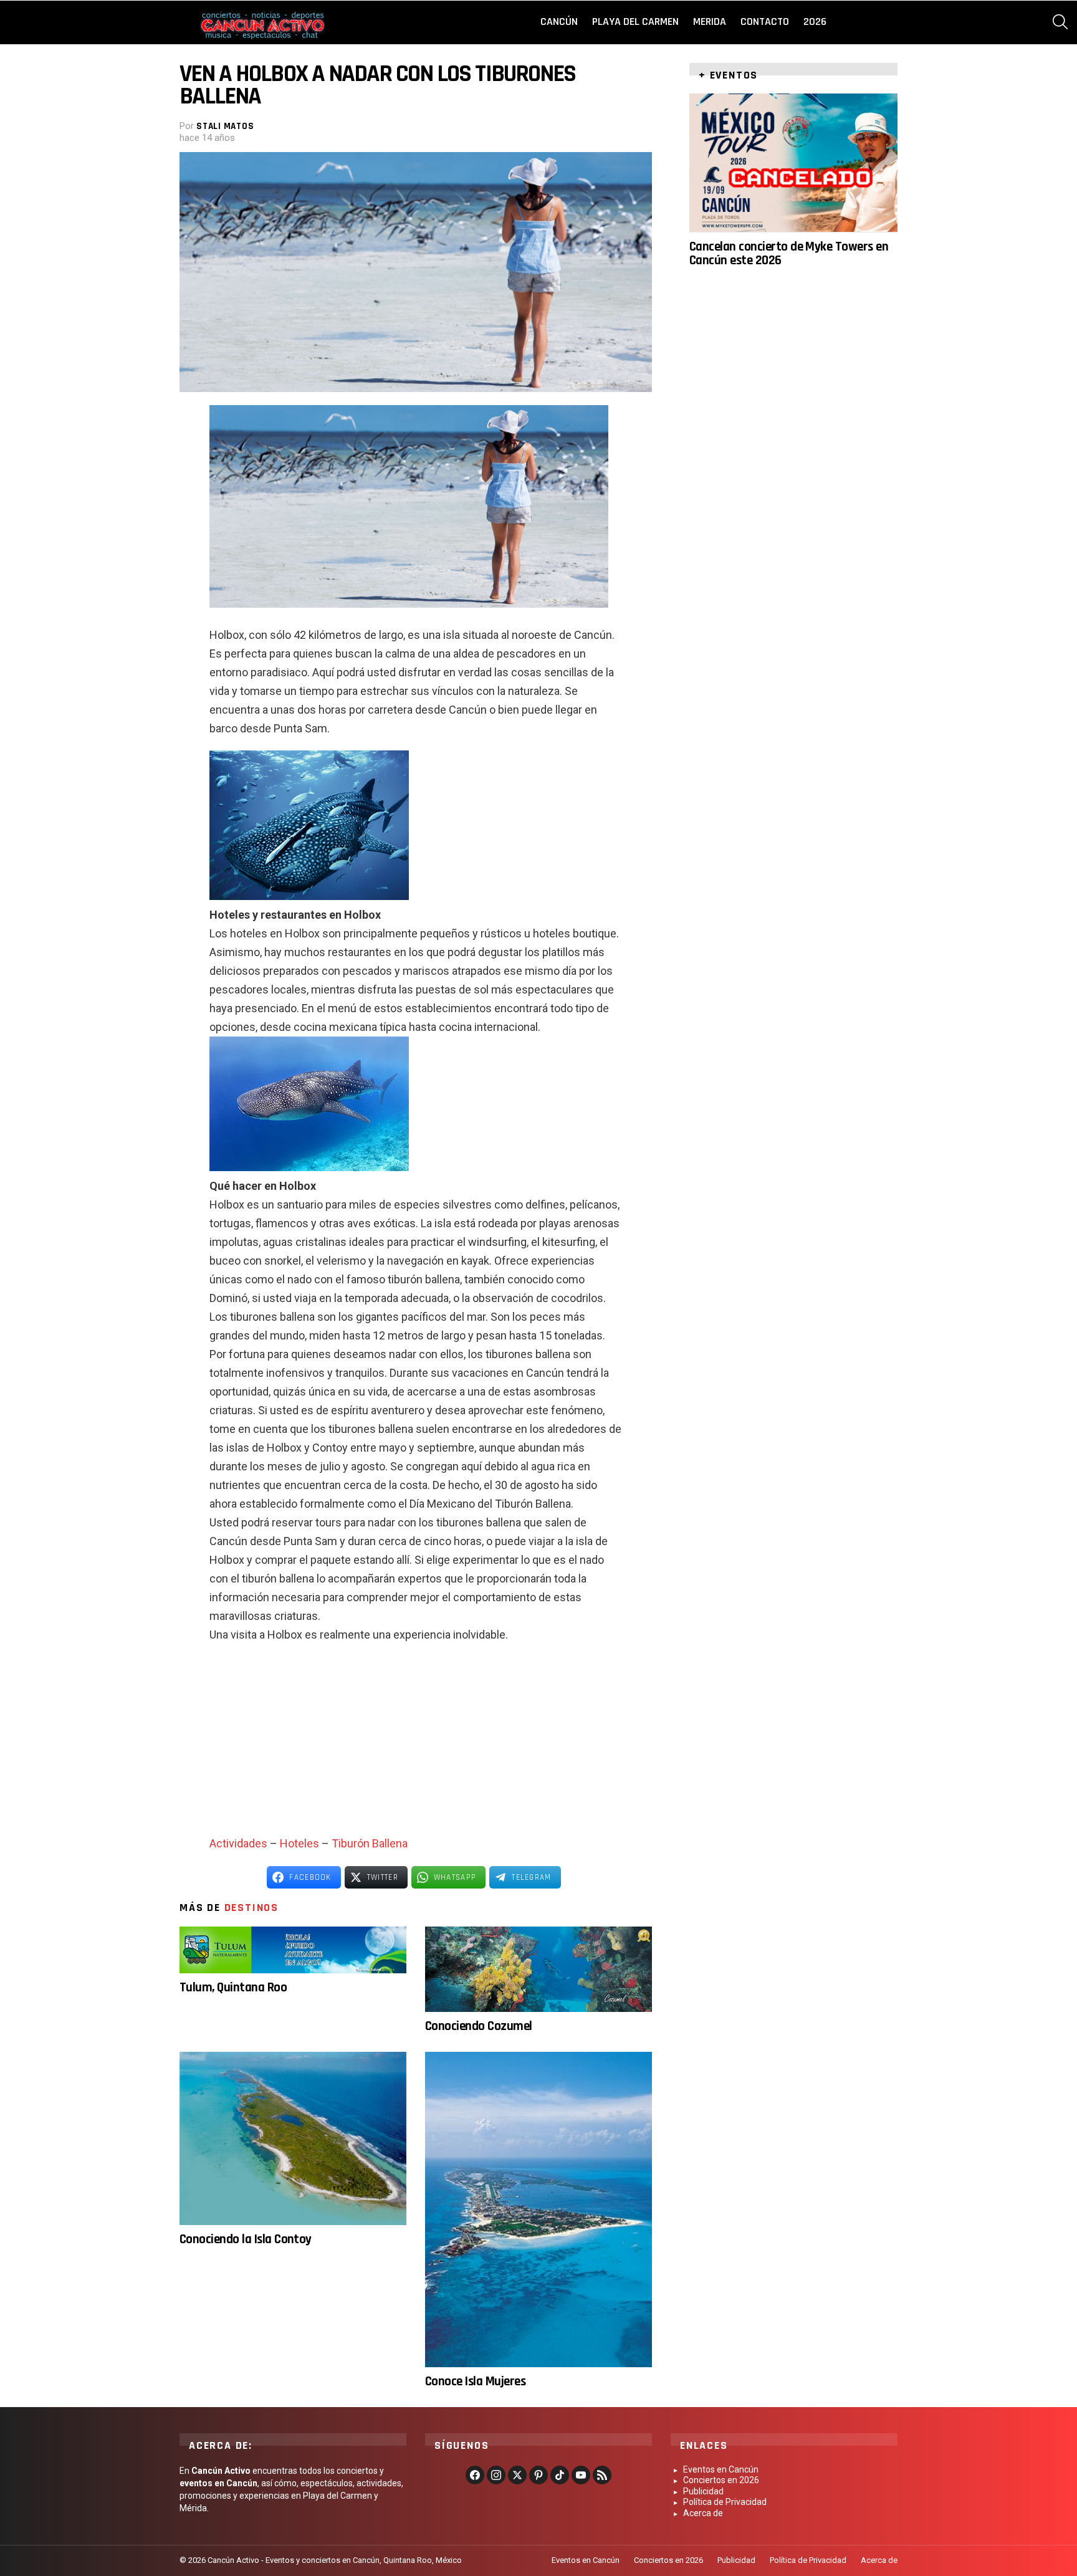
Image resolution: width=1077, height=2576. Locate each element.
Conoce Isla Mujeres (475, 2381)
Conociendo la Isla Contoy (246, 2239)
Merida (710, 22)
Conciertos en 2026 (721, 2480)
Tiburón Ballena (370, 1843)
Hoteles (299, 1843)
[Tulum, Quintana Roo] (293, 1950)
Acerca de (703, 2513)
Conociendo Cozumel (479, 2026)
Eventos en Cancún (721, 2469)
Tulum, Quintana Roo (233, 1987)
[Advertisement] (416, 1744)
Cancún (559, 22)
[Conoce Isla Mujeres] (538, 2210)
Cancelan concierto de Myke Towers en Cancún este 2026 (789, 253)
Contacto (765, 22)
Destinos (251, 1908)
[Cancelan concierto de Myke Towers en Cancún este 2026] (793, 163)
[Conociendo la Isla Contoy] (293, 2138)
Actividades (238, 1843)
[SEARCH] (1060, 22)
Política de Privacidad (725, 2502)
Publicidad (703, 2491)
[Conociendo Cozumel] (538, 1969)
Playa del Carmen (635, 22)
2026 (815, 22)
